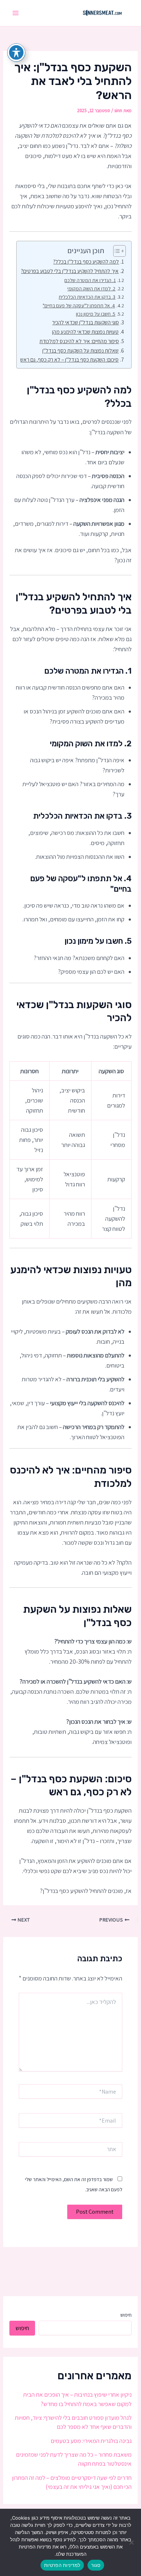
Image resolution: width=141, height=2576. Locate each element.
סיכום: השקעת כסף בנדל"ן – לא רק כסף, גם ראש (69, 359)
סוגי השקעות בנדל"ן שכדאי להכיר (86, 322)
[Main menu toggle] (16, 13)
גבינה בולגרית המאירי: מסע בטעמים (91, 2441)
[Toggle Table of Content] (116, 251)
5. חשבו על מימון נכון (96, 314)
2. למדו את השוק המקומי (91, 289)
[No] (132, 2542)
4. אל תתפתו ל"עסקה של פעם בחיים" (79, 306)
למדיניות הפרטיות (62, 2565)
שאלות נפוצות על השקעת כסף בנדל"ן (80, 350)
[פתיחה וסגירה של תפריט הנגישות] (16, 52)
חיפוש (126, 2315)
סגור (96, 2565)
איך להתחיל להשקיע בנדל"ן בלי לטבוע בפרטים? (70, 271)
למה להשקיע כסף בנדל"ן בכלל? (86, 261)
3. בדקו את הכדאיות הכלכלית (87, 297)
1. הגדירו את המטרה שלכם (90, 280)
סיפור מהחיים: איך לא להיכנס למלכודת (79, 341)
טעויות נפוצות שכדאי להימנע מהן (85, 332)
